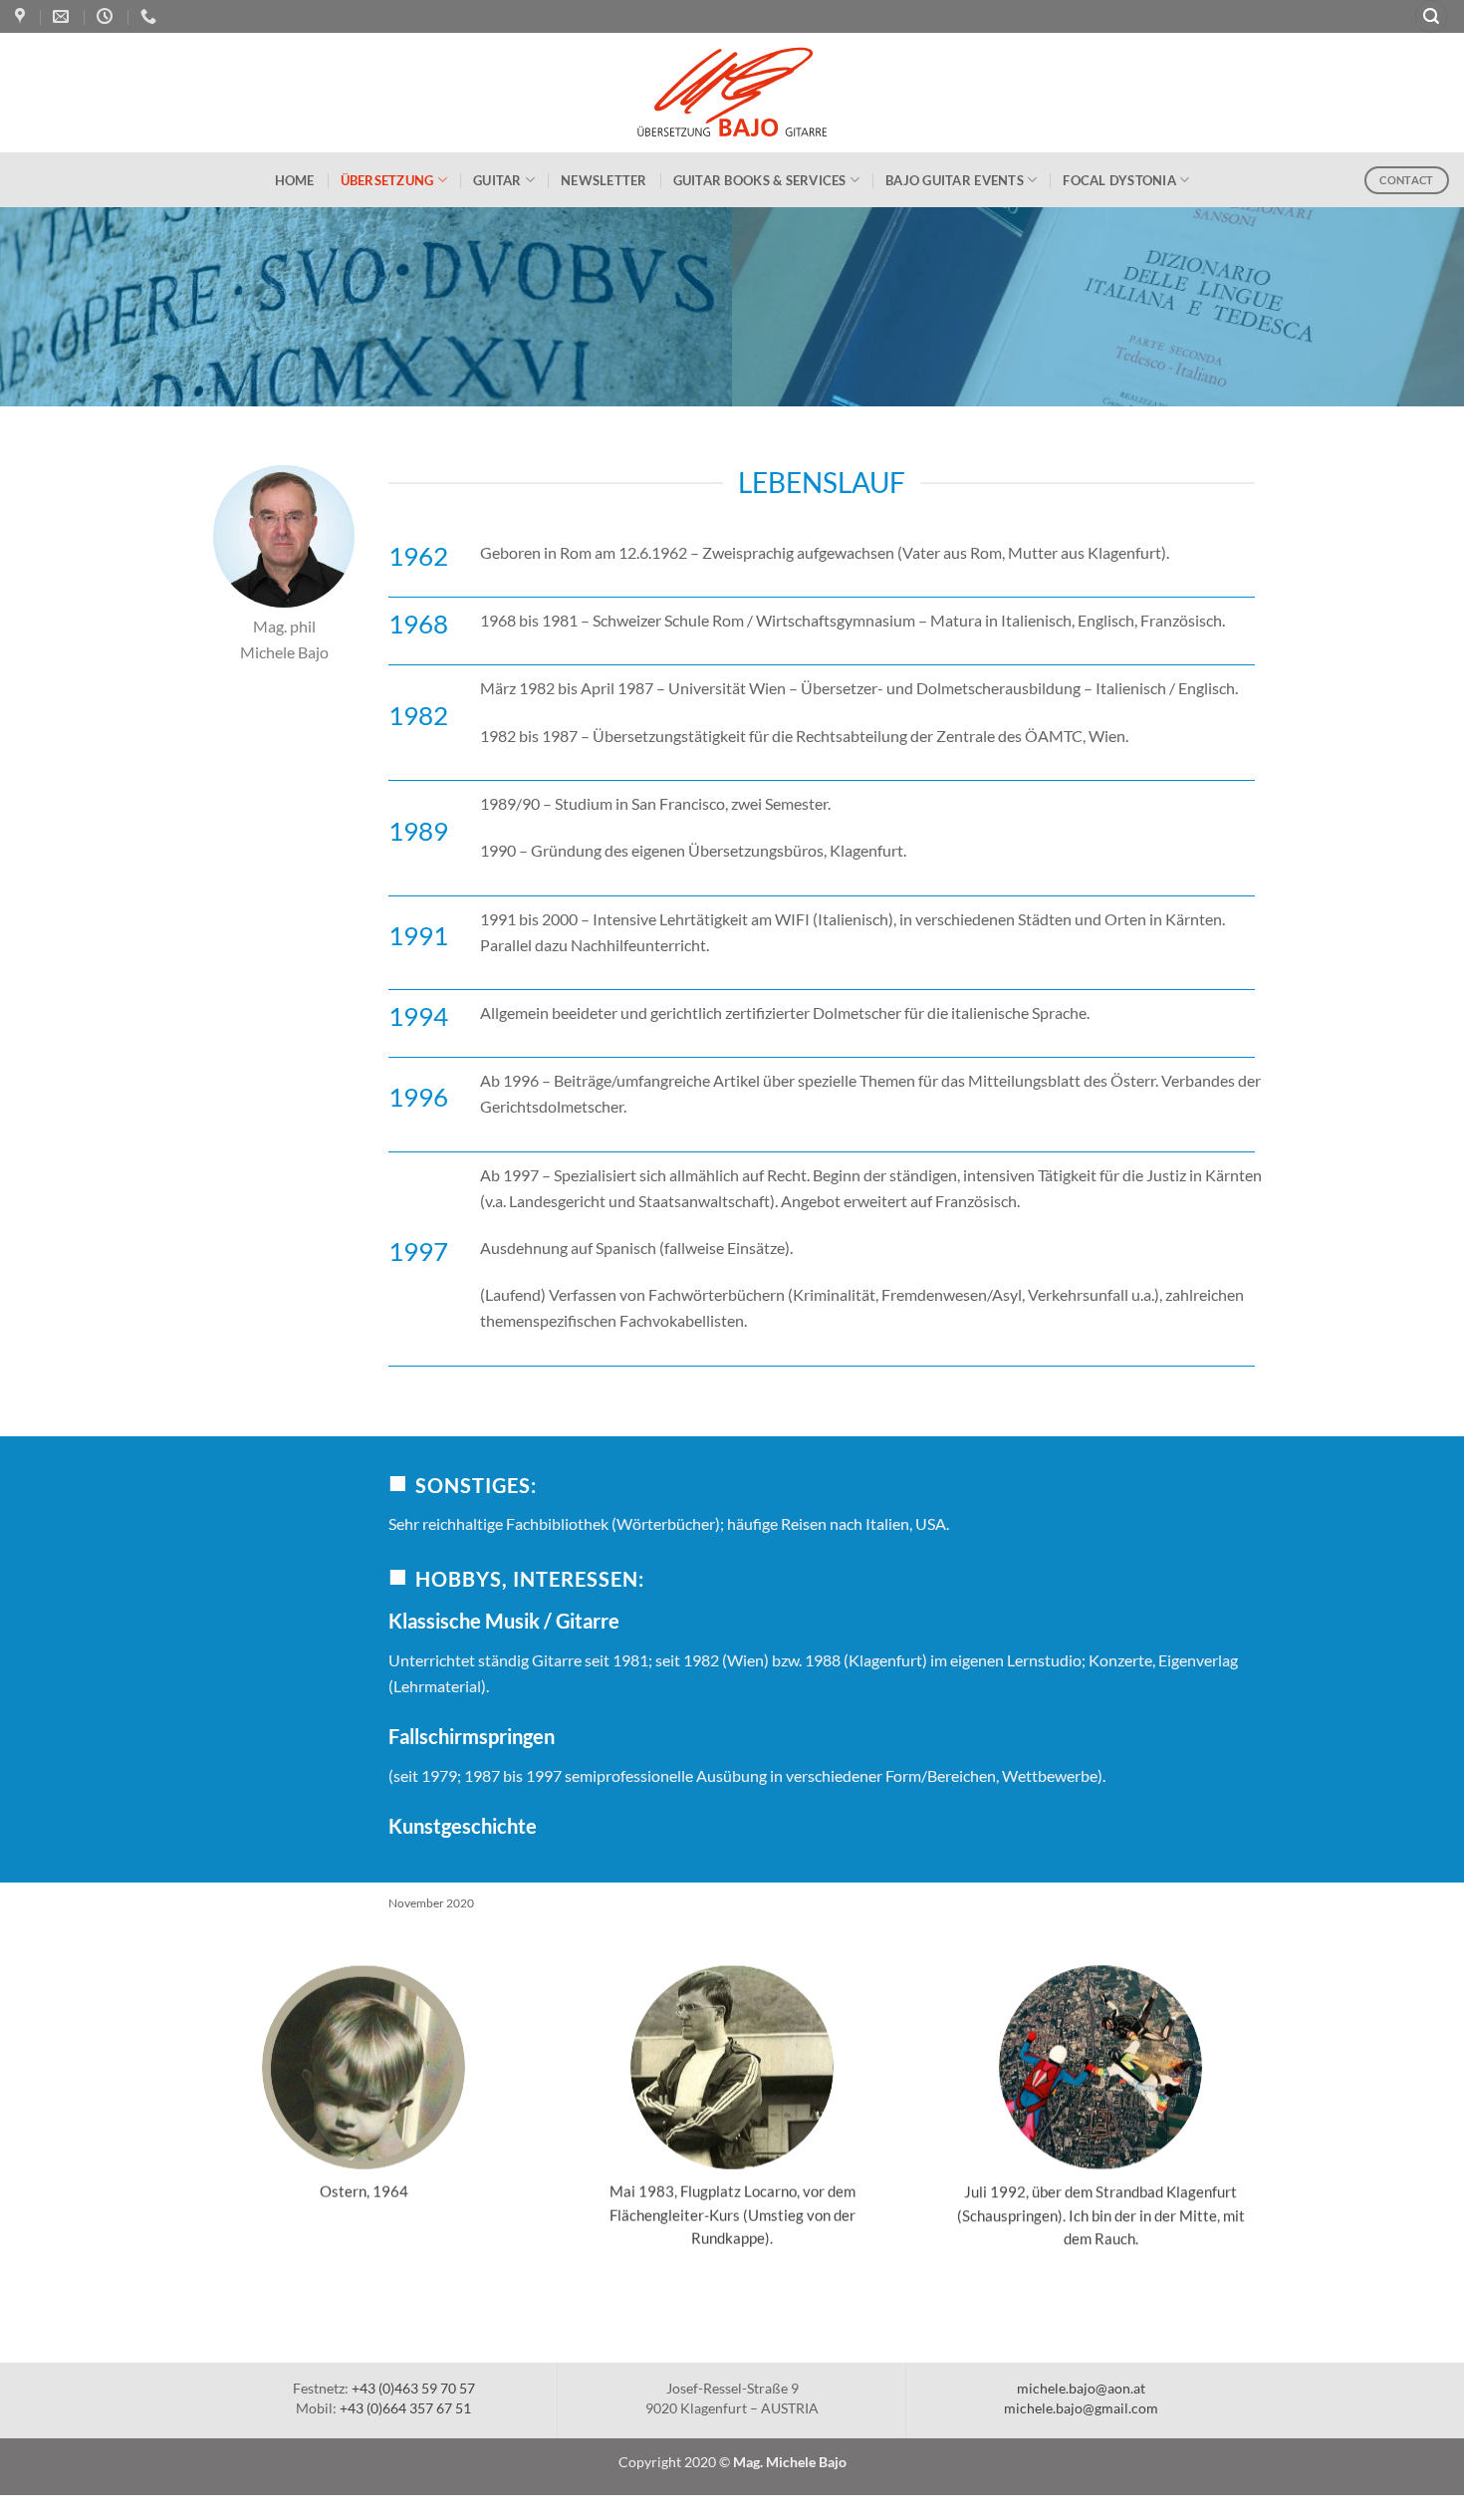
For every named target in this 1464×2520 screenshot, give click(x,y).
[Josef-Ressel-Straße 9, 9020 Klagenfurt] (22, 16)
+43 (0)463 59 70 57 (413, 2388)
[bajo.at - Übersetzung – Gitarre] (732, 93)
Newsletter (604, 180)
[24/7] (107, 16)
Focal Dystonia (1119, 180)
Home (295, 180)
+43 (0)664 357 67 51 (405, 2408)
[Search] (1432, 16)
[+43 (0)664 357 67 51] (151, 16)
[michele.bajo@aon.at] (63, 16)
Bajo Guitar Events (955, 180)
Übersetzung (387, 180)
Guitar (497, 180)
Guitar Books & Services (760, 180)
